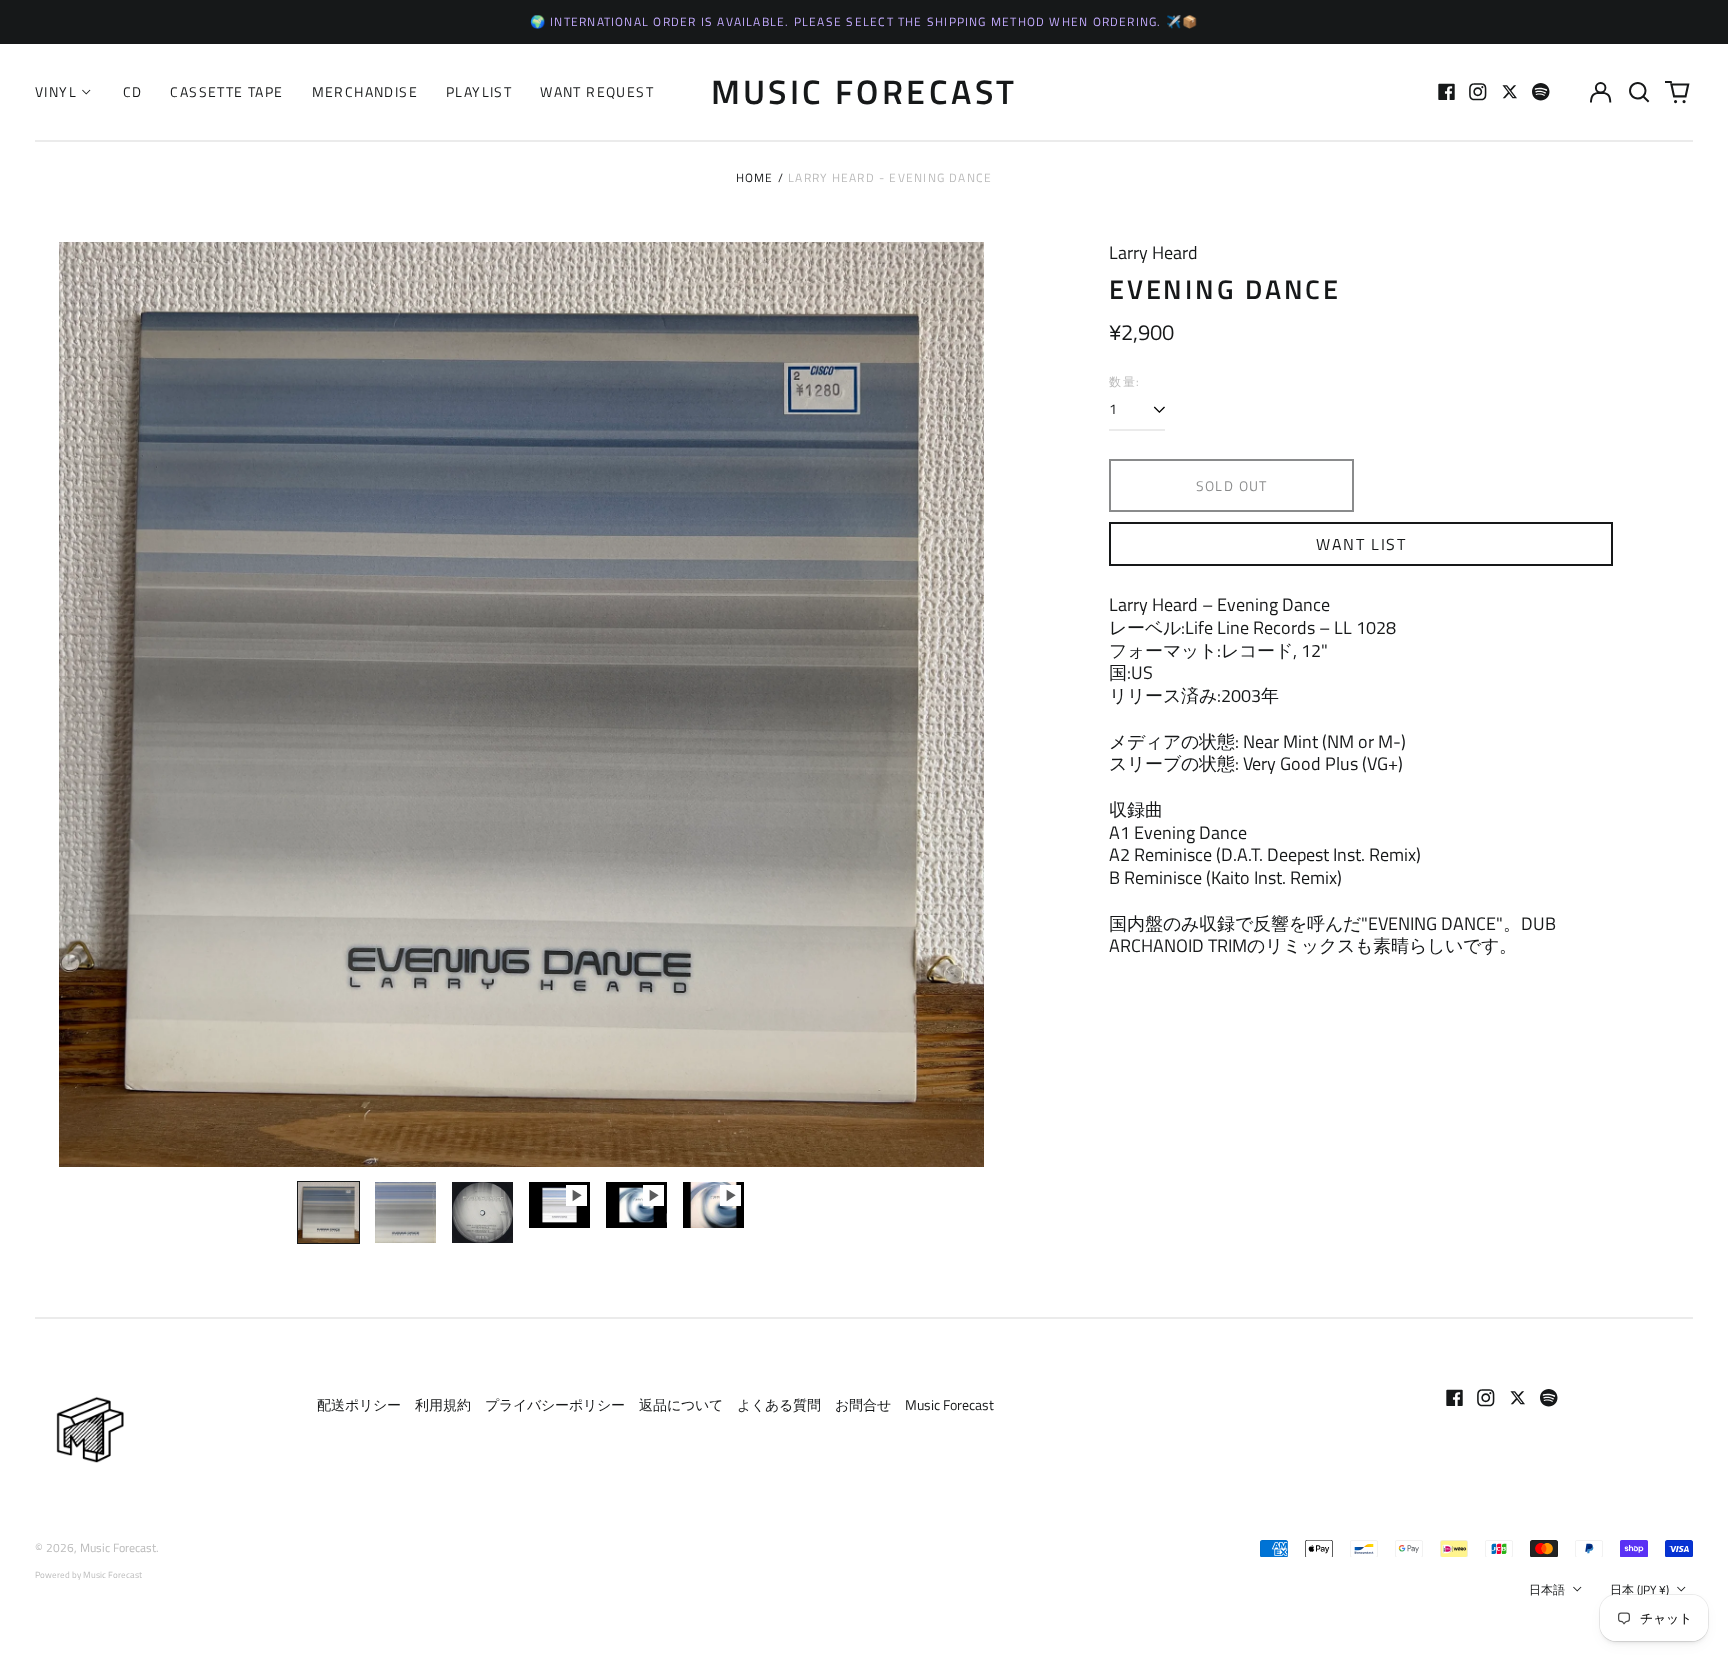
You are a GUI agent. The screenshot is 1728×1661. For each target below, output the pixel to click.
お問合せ (863, 1404)
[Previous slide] (87, 704)
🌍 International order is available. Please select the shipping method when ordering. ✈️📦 (864, 21)
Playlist (479, 91)
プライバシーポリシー (555, 1404)
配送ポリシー (359, 1404)
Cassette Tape (226, 91)
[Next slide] (956, 704)
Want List (1361, 544)
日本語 (1548, 1589)
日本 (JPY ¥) (1641, 1589)
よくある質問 (779, 1404)
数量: (1124, 382)
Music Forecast (864, 91)
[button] (1639, 92)
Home (755, 177)
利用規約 (443, 1404)
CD (133, 91)
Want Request (597, 91)
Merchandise (365, 91)
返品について (681, 1404)
